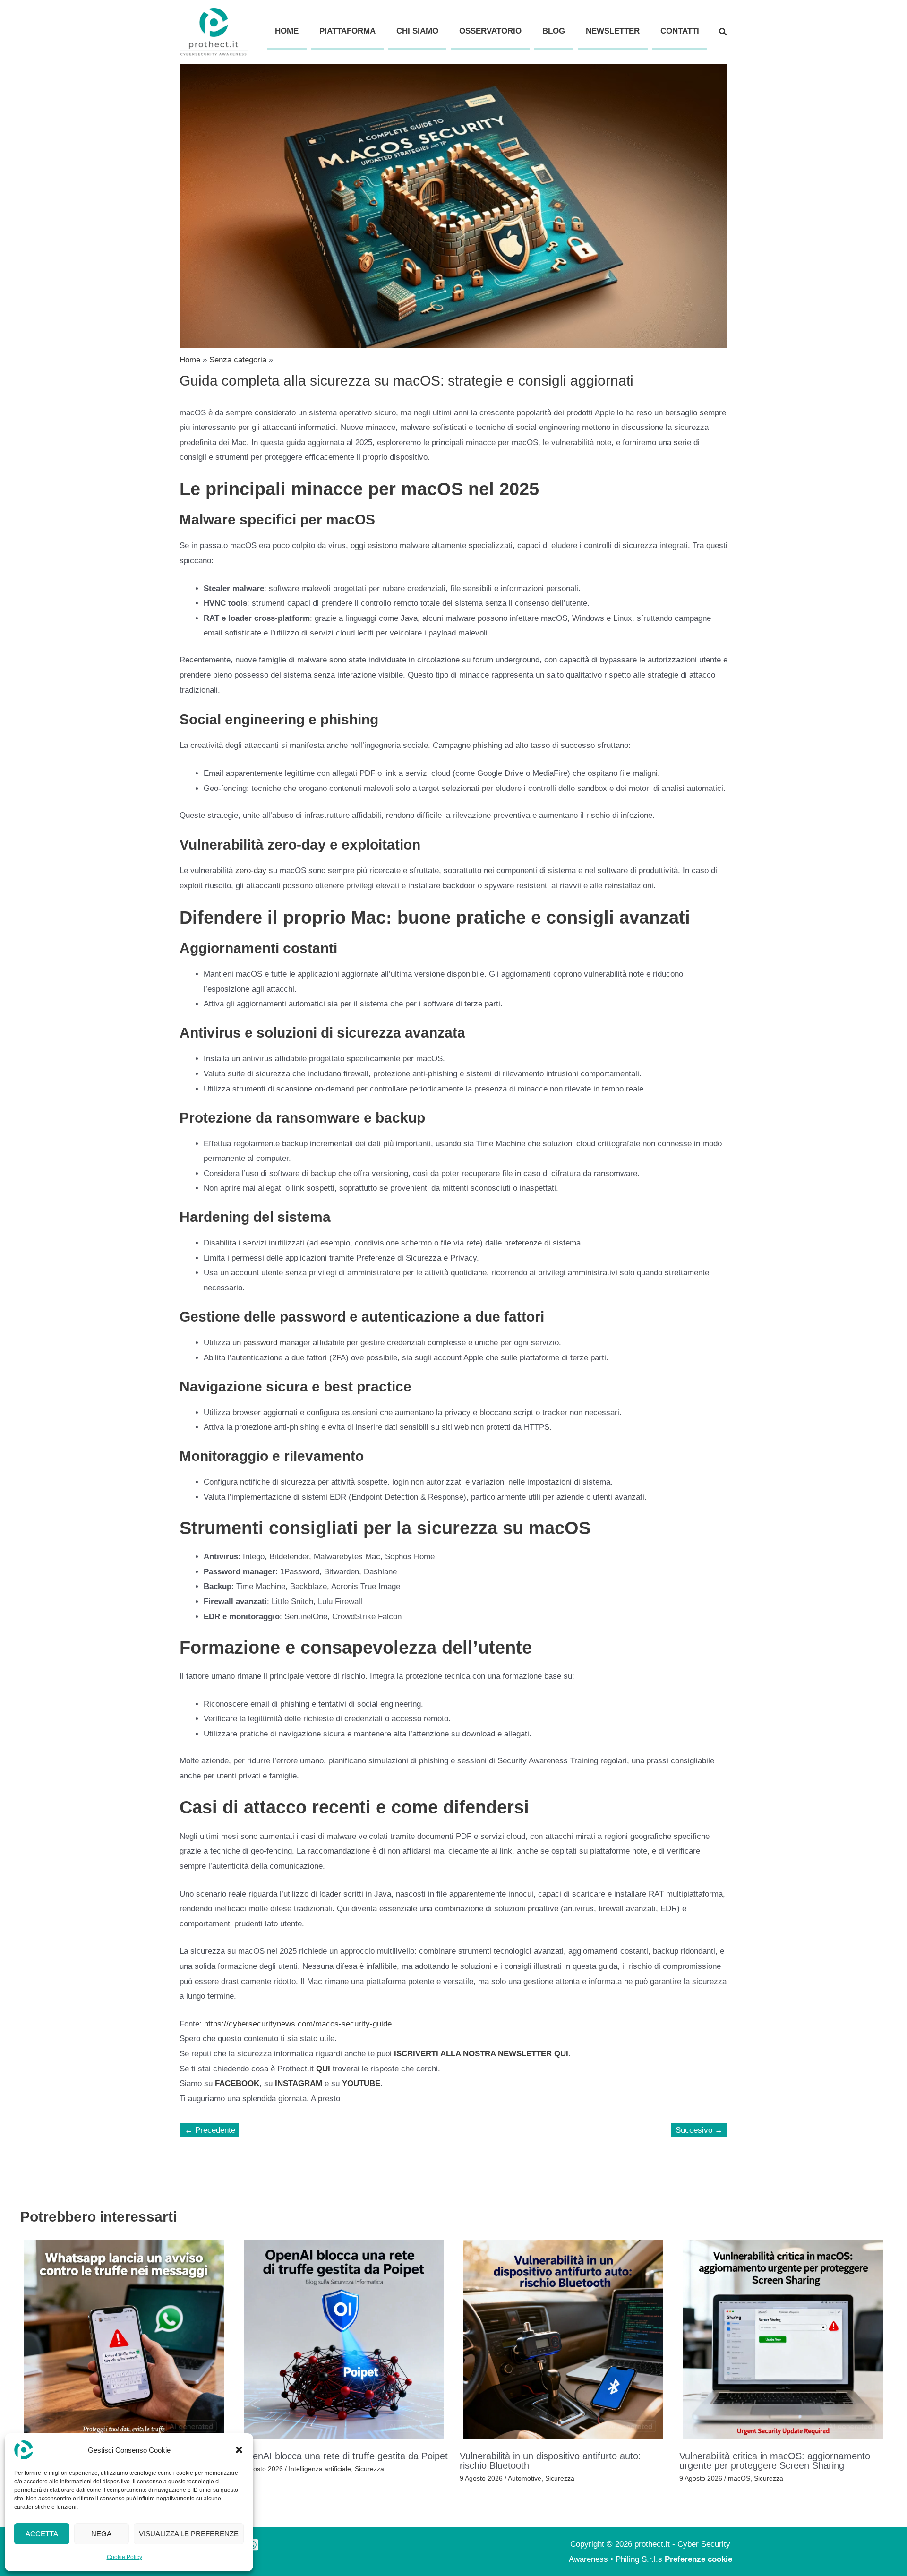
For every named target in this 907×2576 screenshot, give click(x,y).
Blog (554, 31)
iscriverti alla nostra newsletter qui (481, 2054)
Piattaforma (347, 31)
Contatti (680, 31)
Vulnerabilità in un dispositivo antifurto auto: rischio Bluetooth (550, 2461)
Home (287, 31)
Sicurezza (369, 2469)
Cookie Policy (124, 2557)
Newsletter (613, 31)
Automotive (525, 2478)
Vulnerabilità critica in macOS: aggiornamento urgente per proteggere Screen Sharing (775, 2461)
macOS (739, 2478)
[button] (239, 2450)
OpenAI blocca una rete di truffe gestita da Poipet (344, 2456)
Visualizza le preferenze (189, 2534)
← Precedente (210, 2130)
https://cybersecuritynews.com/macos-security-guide (298, 2024)
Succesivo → (699, 2130)
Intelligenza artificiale (320, 2469)
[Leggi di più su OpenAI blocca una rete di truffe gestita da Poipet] (344, 2339)
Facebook (237, 2083)
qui (323, 2069)
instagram (299, 2083)
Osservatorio (490, 31)
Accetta (42, 2534)
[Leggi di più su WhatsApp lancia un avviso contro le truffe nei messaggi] (124, 2339)
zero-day (251, 871)
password (260, 1343)
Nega (101, 2534)
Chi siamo (417, 31)
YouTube (361, 2083)
